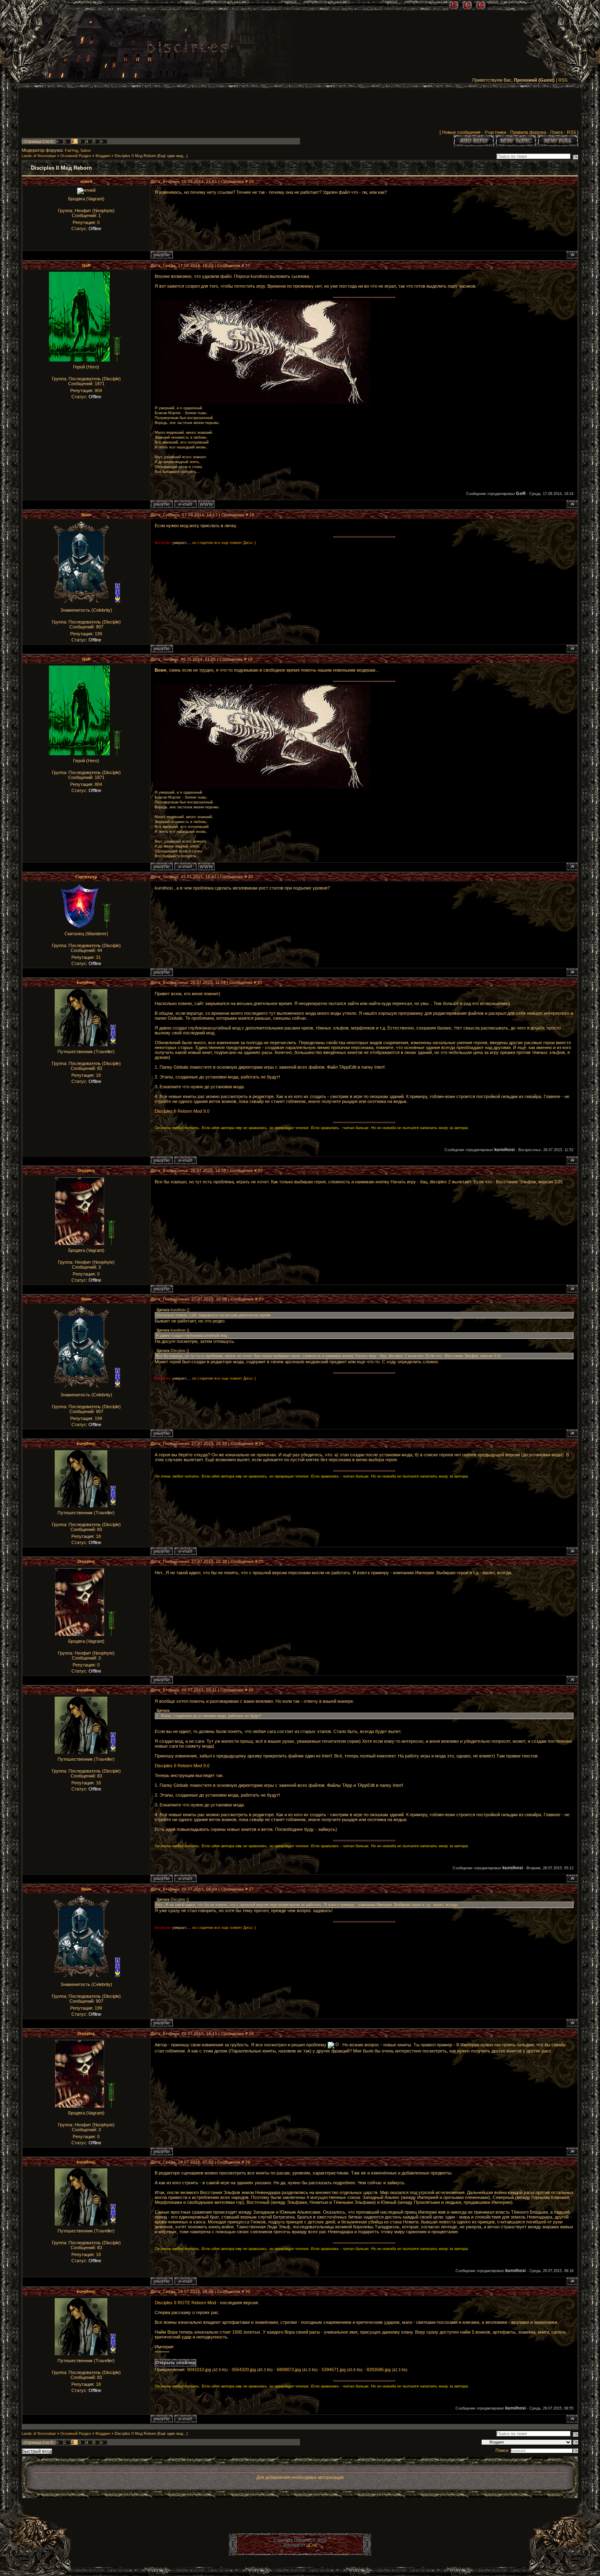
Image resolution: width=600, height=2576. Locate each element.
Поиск (557, 132)
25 (261, 1561)
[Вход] (481, 5)
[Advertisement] (300, 111)
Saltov (86, 151)
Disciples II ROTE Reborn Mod (185, 2303)
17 (248, 265)
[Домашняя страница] (206, 504)
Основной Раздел (76, 156)
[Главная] (454, 5)
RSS (563, 80)
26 (251, 1690)
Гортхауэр (86, 877)
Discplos (86, 1170)
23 (261, 1299)
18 (252, 515)
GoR (86, 265)
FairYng (71, 151)
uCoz (312, 2545)
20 (251, 877)
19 (250, 659)
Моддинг (103, 156)
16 (251, 181)
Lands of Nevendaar (39, 156)
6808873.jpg (289, 2370)
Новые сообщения (461, 132)
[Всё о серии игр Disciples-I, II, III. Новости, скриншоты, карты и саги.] (187, 49)
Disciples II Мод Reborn (135, 156)
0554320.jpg (244, 2370)
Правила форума (528, 132)
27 (251, 1889)
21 (260, 982)
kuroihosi (86, 982)
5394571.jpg (334, 2370)
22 (260, 1170)
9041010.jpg (199, 2370)
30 (248, 2291)
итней (86, 181)
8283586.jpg (379, 2370)
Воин (86, 515)
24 (261, 1443)
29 (248, 2162)
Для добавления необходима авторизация (300, 2477)
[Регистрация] (467, 5)
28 (251, 2034)
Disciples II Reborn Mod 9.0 (182, 1111)
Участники (495, 132)
